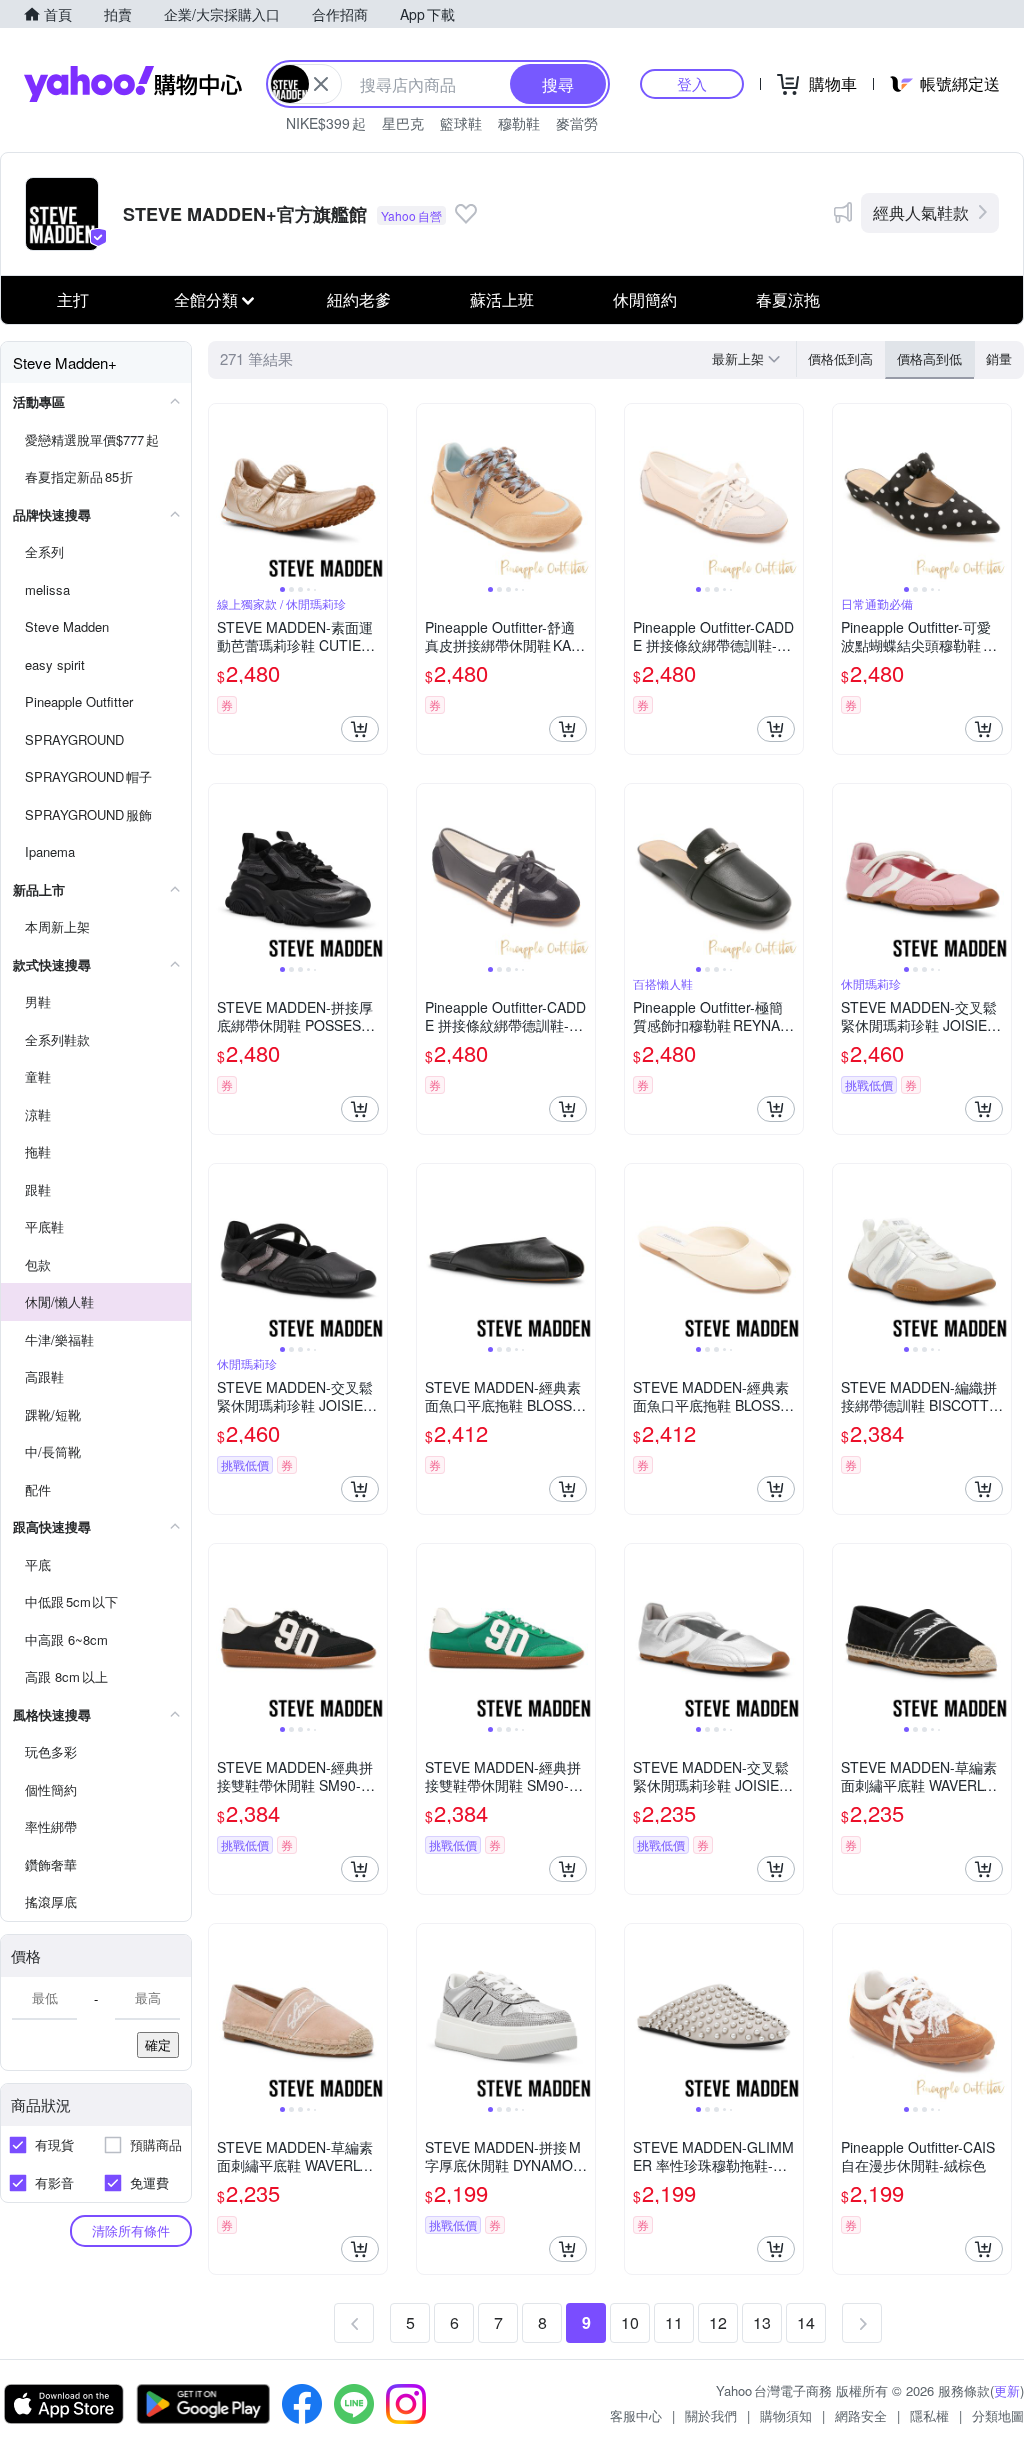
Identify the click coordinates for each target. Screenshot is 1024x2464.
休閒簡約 (645, 299)
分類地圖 (998, 2415)
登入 (692, 83)
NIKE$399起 (326, 123)
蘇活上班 (502, 299)
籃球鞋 (461, 123)
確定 (158, 2044)
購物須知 (786, 2415)
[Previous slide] (222, 493)
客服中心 (636, 2415)
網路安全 (861, 2415)
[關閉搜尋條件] (321, 84)
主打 (73, 299)
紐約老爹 (359, 299)
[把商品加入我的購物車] (360, 729)
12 (718, 2322)
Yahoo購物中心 (133, 84)
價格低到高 (840, 358)
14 (806, 2322)
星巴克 (403, 123)
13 (762, 2322)
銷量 (999, 358)
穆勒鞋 (519, 123)
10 (630, 2322)
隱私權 (929, 2415)
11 (674, 2322)
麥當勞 (577, 123)
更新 (1007, 2390)
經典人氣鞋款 (921, 212)
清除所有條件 (131, 2230)
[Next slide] (374, 493)
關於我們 (711, 2415)
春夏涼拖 (788, 299)
